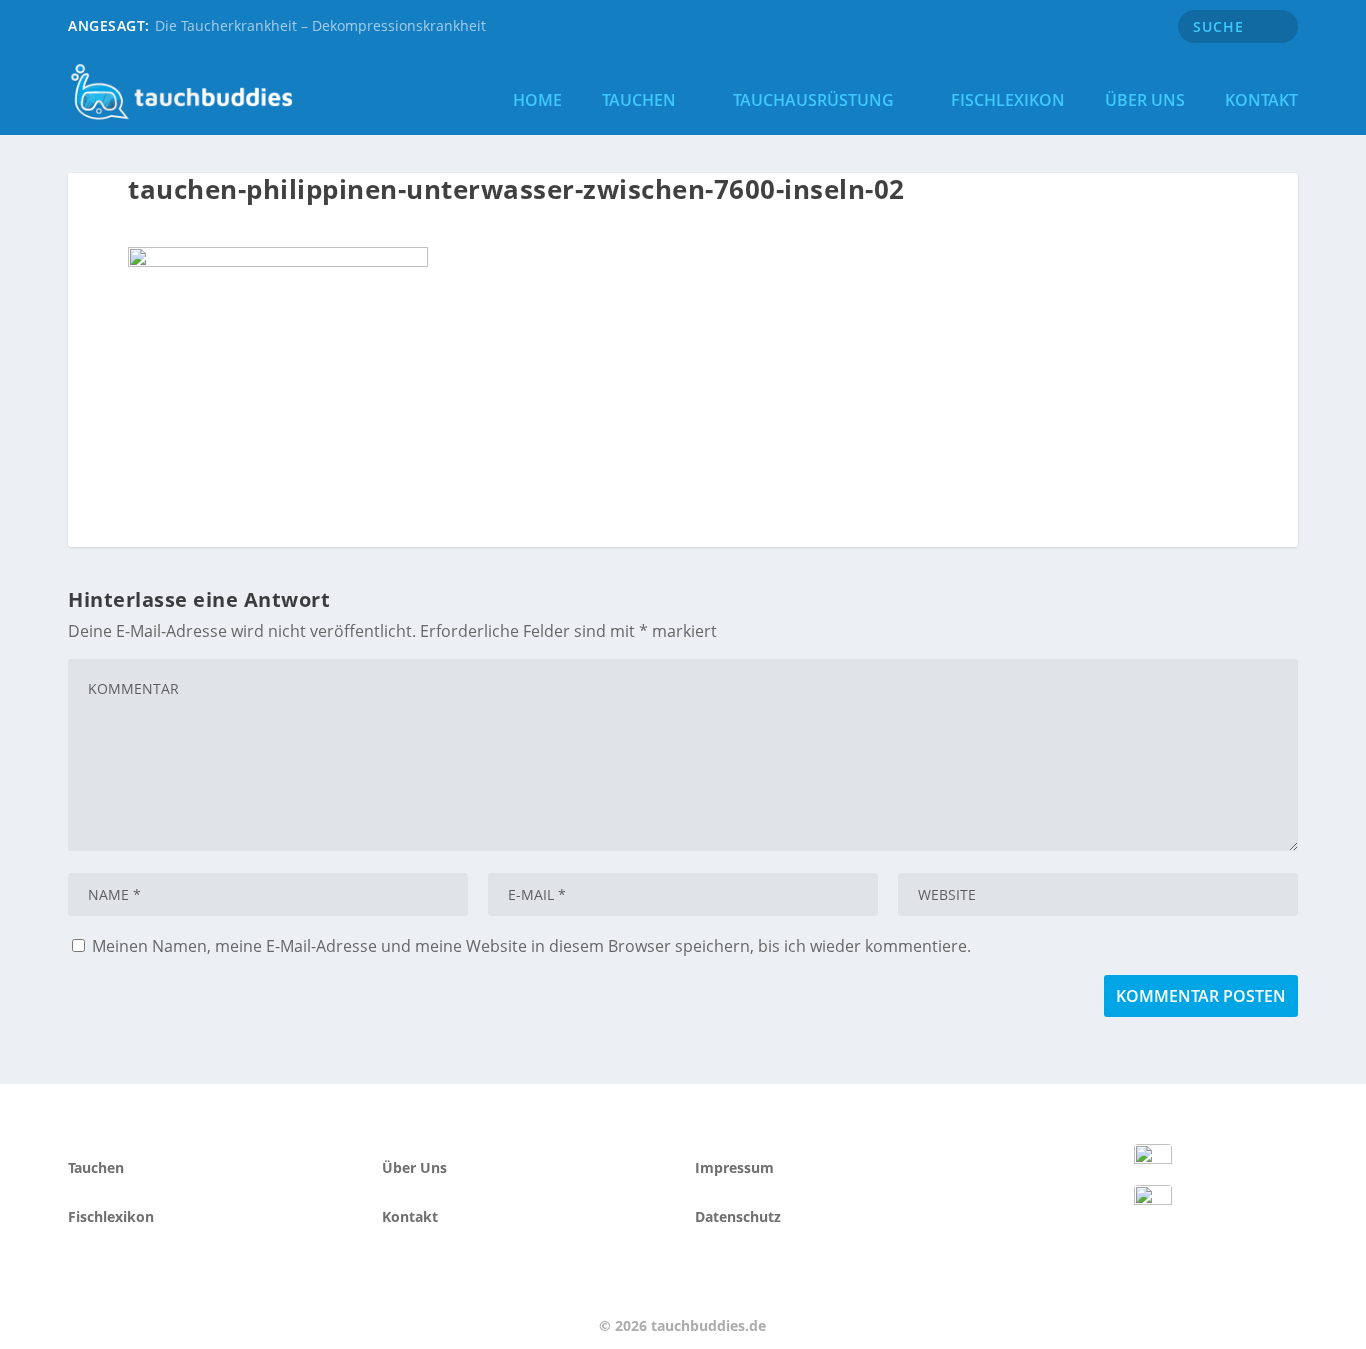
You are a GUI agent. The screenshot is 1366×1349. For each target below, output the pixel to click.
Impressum (734, 1167)
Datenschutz (738, 1216)
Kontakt (1261, 100)
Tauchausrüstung (813, 100)
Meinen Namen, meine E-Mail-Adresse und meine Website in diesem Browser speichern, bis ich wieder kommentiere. (531, 946)
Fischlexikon (1008, 100)
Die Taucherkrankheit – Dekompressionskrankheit (320, 25)
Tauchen (639, 100)
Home (537, 100)
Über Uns (1145, 100)
